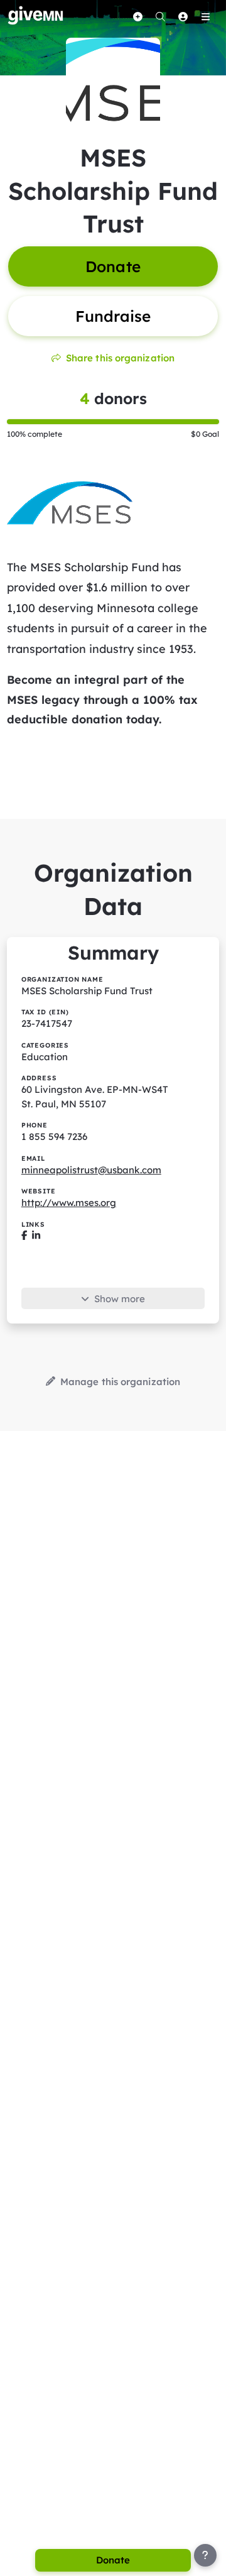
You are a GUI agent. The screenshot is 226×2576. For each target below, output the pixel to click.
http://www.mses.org (69, 1203)
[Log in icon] (183, 16)
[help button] (205, 2555)
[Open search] (160, 16)
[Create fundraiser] (137, 16)
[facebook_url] (24, 1236)
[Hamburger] (205, 16)
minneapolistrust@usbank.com (91, 1170)
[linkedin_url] (36, 1236)
